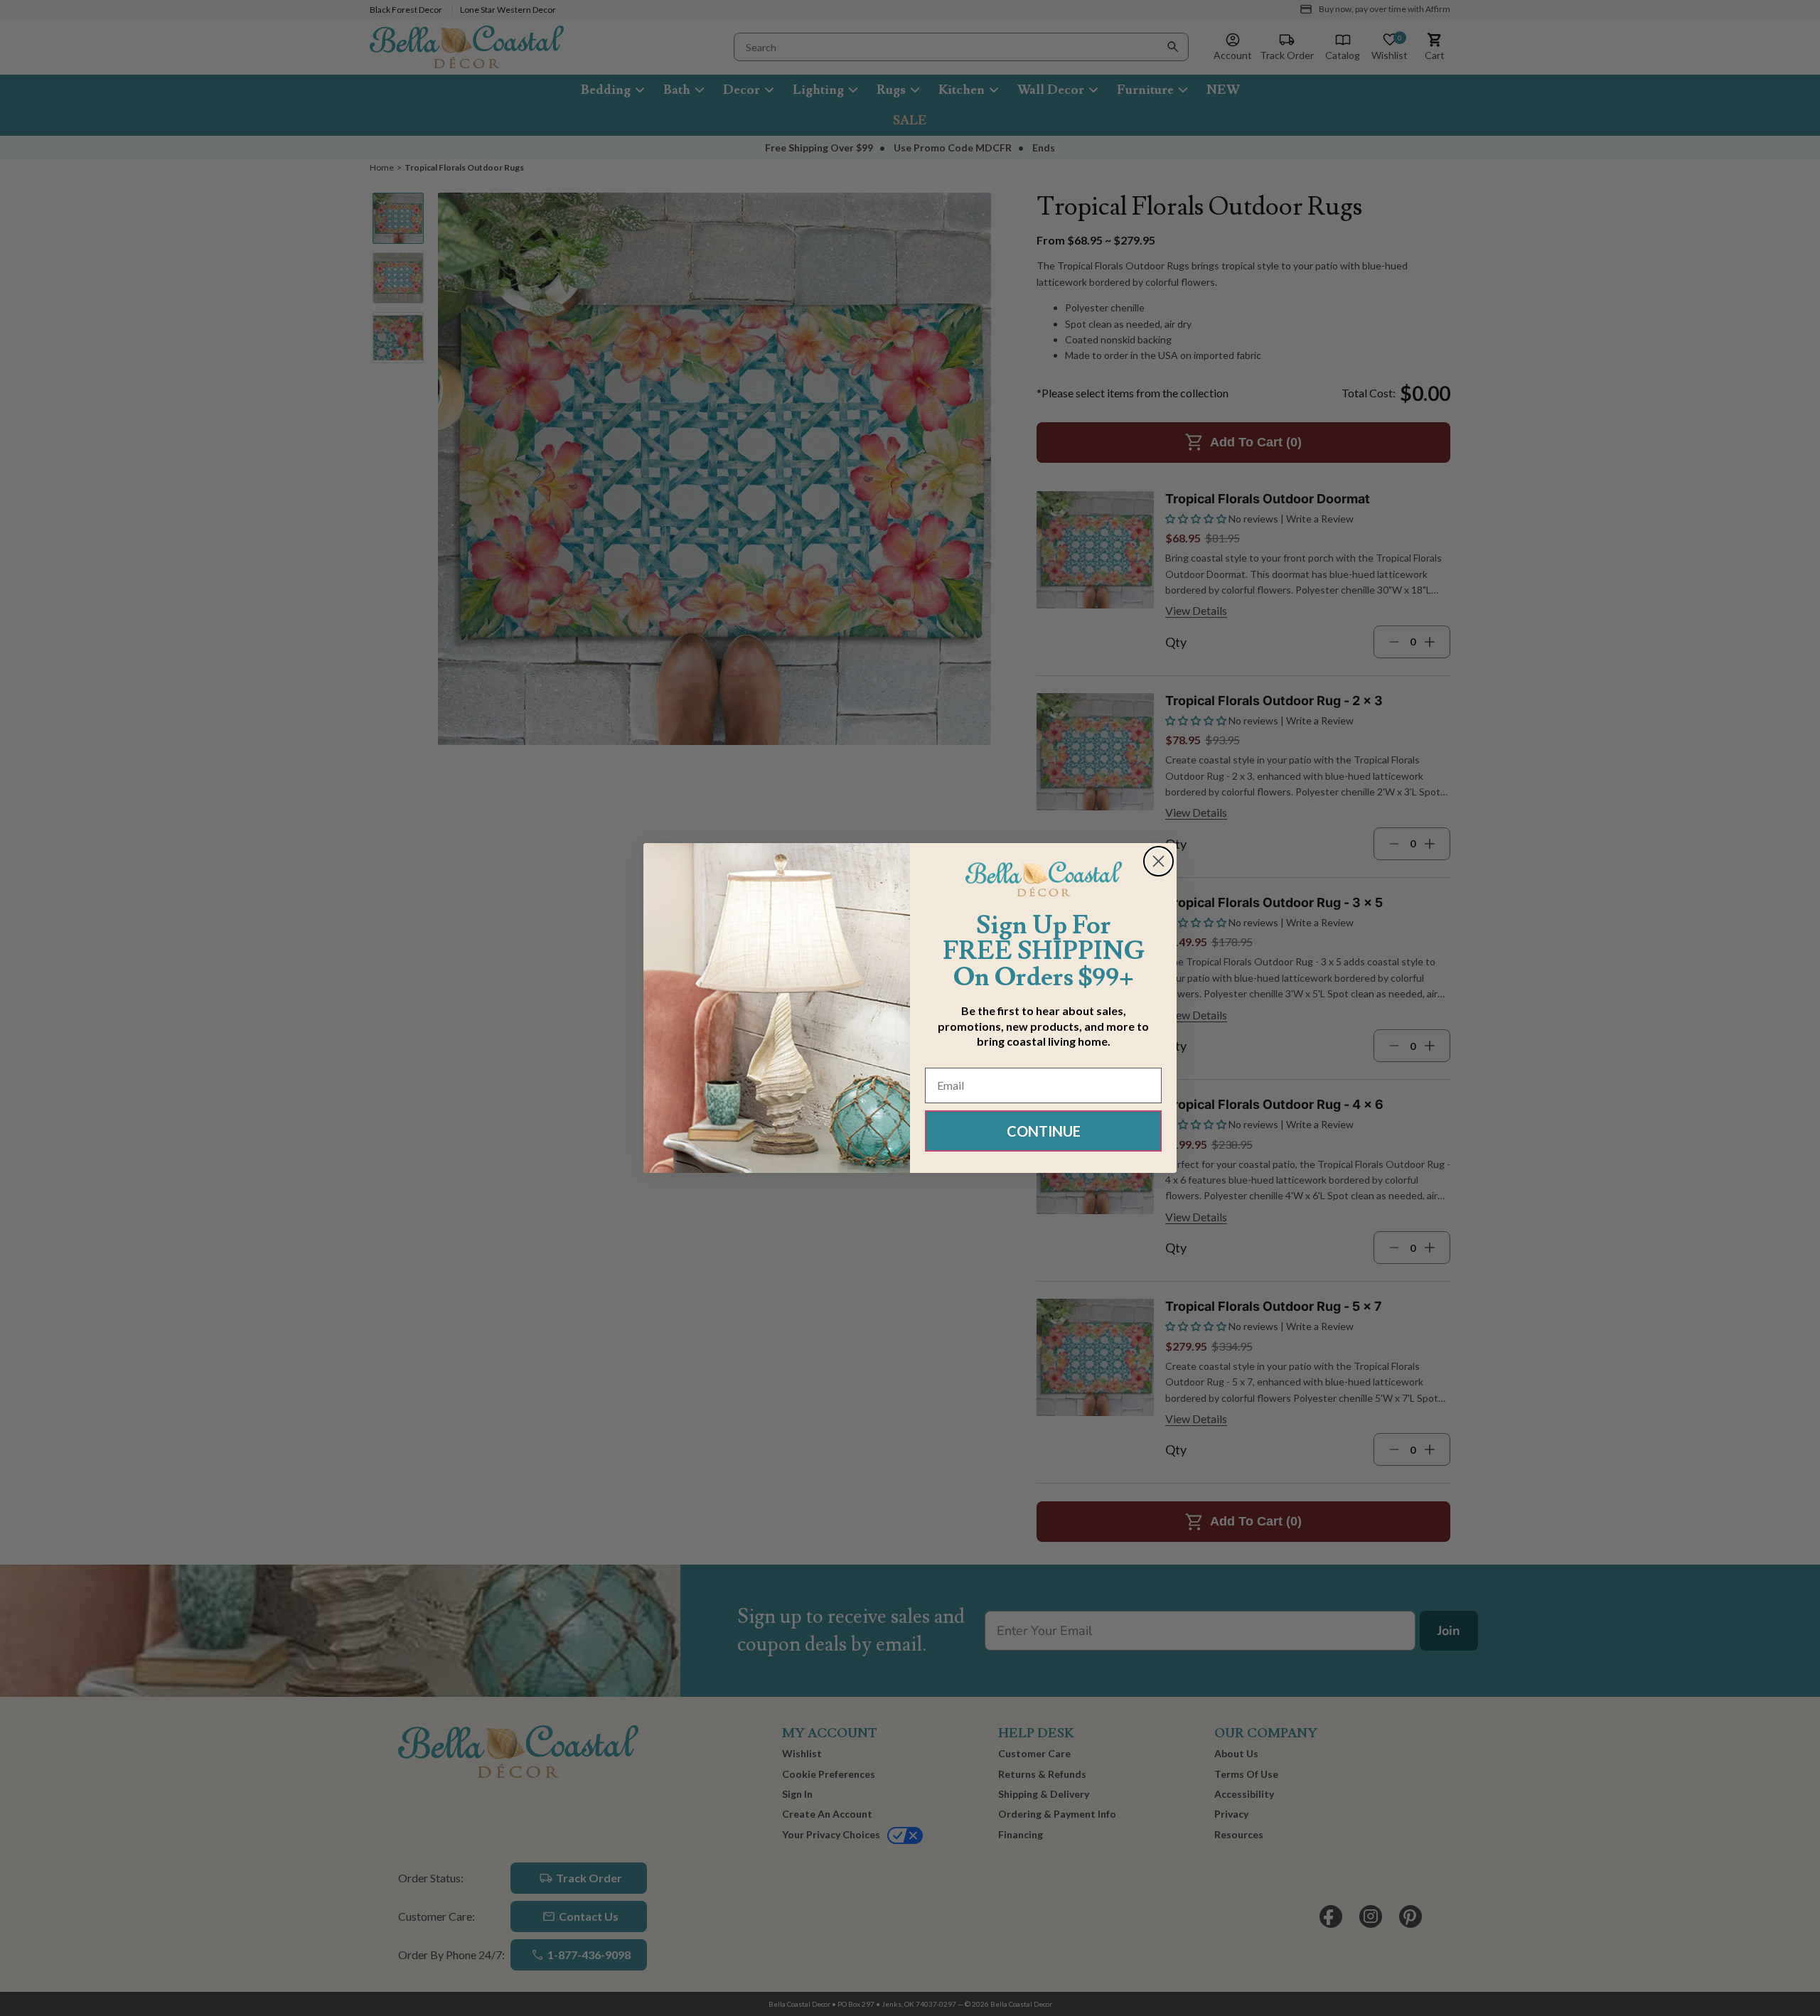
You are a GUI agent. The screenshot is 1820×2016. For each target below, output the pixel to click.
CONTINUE (1044, 1131)
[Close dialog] (1158, 861)
